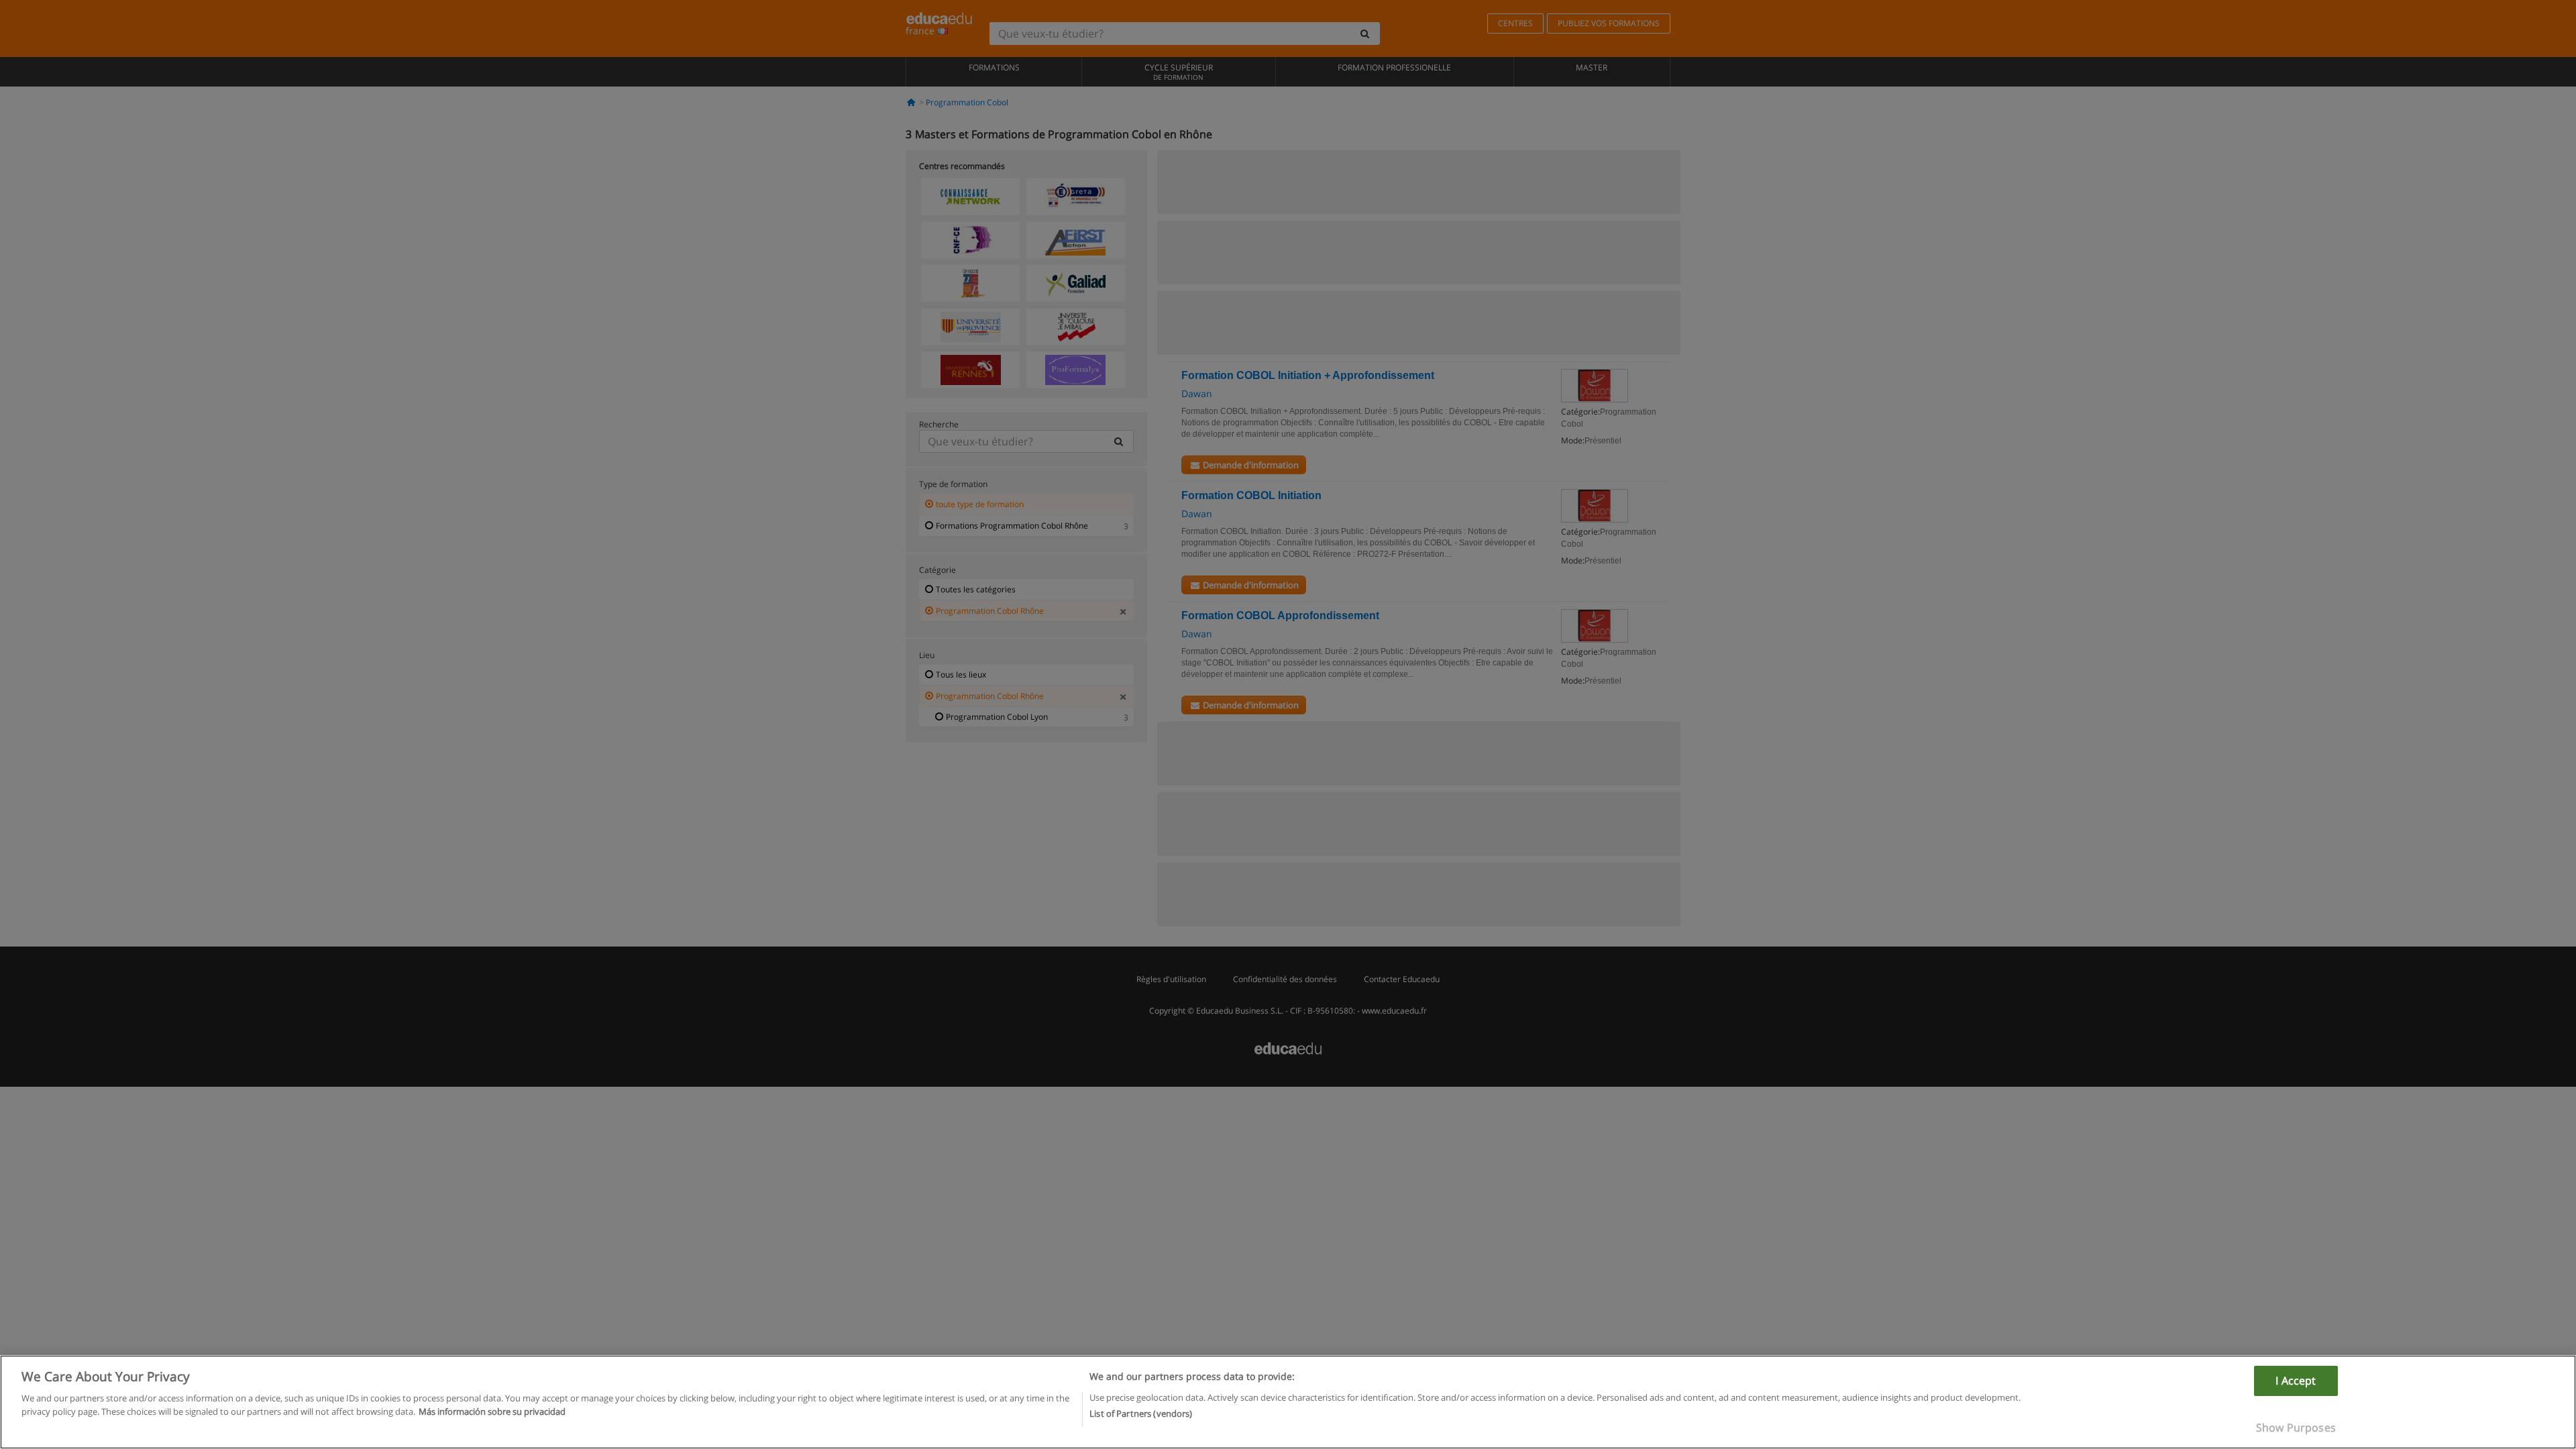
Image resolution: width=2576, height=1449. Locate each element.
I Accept (2296, 1381)
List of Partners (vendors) (1141, 1413)
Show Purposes (2296, 1428)
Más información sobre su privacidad (492, 1411)
